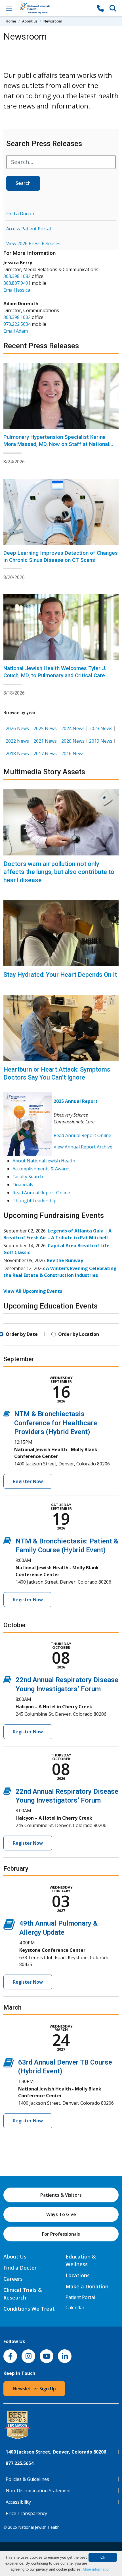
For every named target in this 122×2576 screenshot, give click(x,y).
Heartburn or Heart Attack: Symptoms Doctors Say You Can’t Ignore (57, 1074)
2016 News (73, 753)
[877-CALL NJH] (100, 8)
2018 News (17, 753)
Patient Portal (80, 2297)
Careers (13, 2279)
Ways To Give (61, 2214)
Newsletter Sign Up (34, 2389)
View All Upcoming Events (33, 1291)
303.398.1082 (17, 276)
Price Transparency (26, 2513)
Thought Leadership (34, 1201)
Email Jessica (17, 290)
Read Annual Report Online (82, 1135)
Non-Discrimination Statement (38, 2491)
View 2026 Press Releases (33, 243)
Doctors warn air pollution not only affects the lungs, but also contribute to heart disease (59, 872)
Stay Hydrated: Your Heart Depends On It (60, 975)
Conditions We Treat (29, 2309)
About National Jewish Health (44, 1161)
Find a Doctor (20, 214)
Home (11, 21)
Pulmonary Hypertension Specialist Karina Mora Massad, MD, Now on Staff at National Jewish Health (56, 444)
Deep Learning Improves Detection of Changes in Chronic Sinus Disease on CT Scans (61, 556)
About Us (15, 2256)
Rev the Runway (65, 1260)
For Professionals (61, 2234)
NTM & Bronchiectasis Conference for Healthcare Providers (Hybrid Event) (56, 1423)
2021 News (45, 741)
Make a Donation (87, 2286)
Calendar (75, 2307)
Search (23, 183)
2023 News (101, 728)
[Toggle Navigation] (9, 8)
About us (30, 21)
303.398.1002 (17, 317)
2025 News (45, 728)
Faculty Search (28, 1177)
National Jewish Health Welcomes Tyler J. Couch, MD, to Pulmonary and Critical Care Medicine (55, 675)
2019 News (101, 741)
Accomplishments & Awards (42, 1169)
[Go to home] (55, 8)
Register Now (28, 1481)
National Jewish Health (39, 2527)
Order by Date (22, 1334)
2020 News (73, 741)
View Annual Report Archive (83, 1147)
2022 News (17, 741)
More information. (97, 2569)
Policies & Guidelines (27, 2479)
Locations (78, 2275)
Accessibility (18, 2502)
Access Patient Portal (29, 229)
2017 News (45, 753)
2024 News (73, 728)
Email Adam (16, 331)
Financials (23, 1185)
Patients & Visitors (61, 2195)
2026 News (17, 728)
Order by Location (79, 1334)
